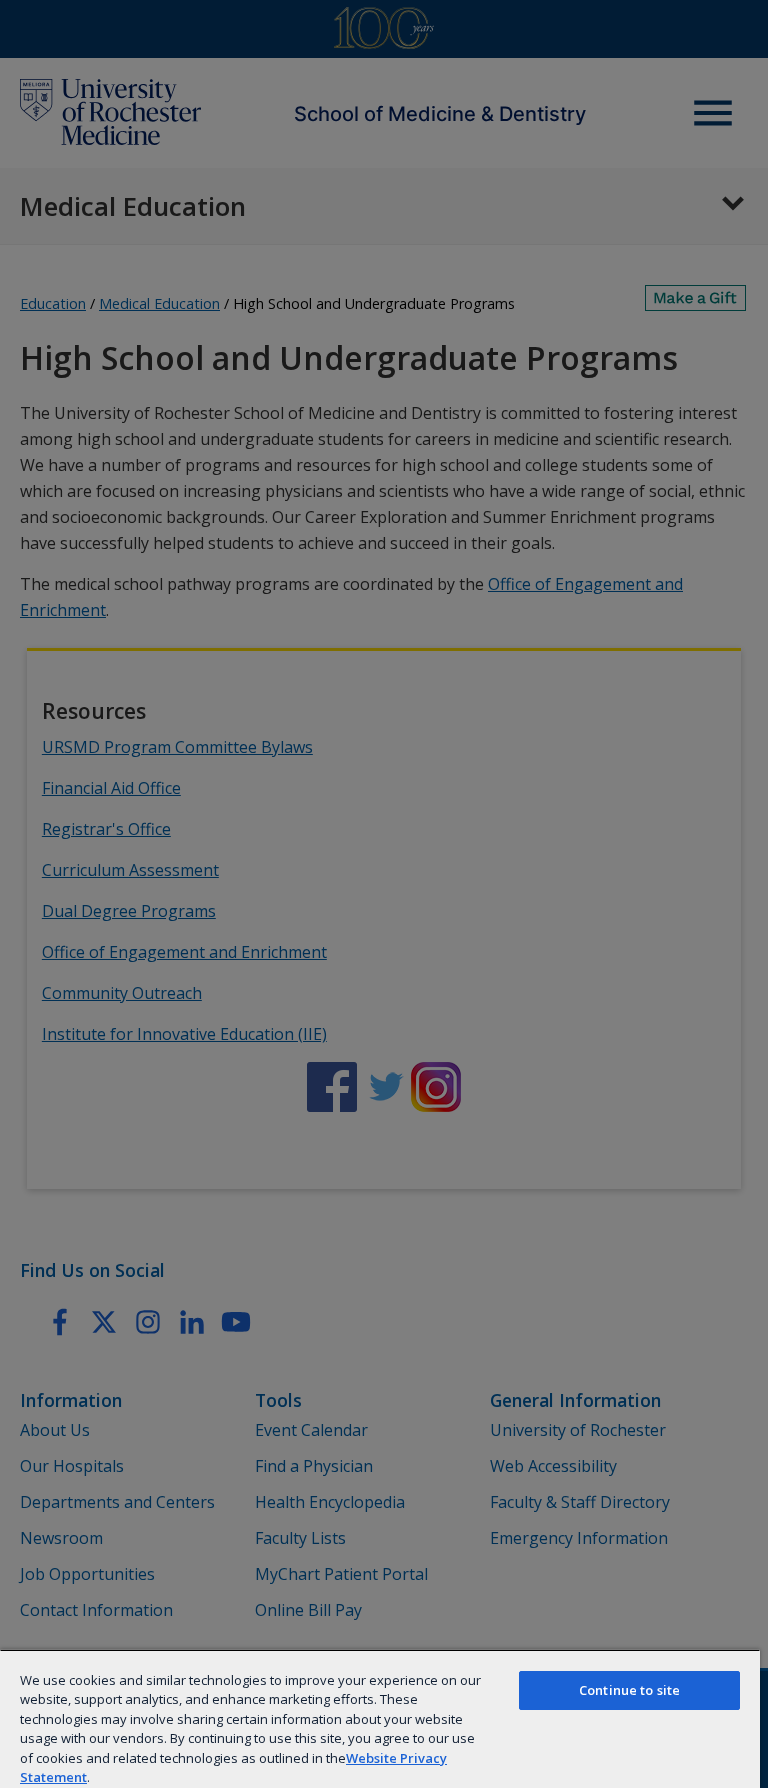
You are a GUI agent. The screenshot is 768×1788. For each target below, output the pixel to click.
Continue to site (629, 1690)
